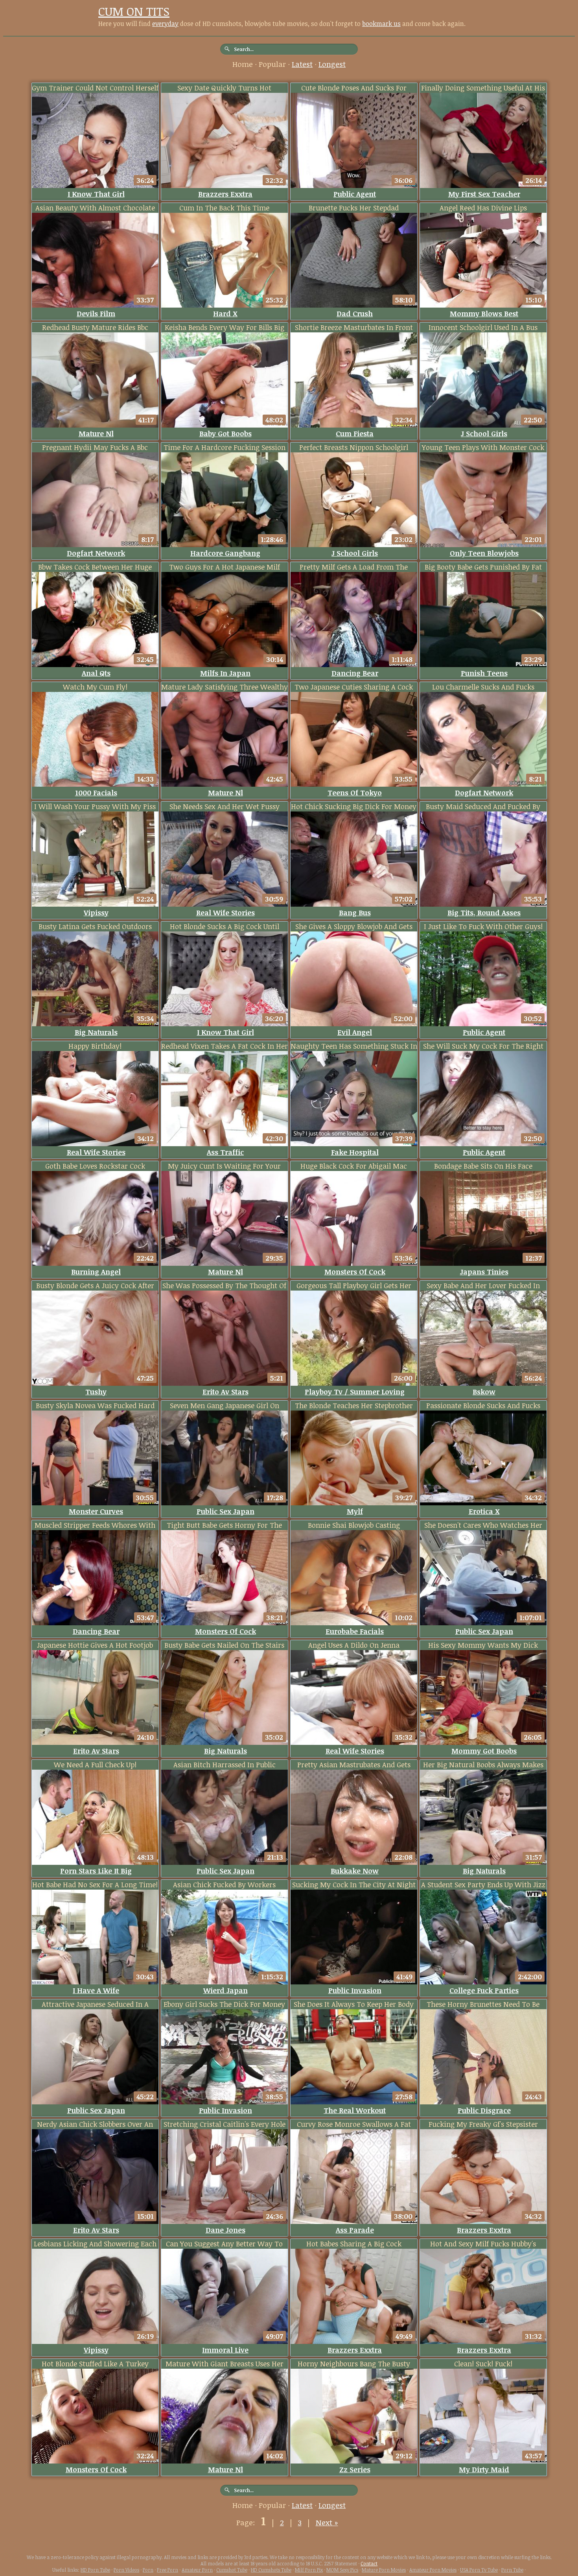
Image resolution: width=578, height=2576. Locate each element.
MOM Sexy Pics (342, 2570)
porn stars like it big (96, 1871)
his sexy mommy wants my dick (483, 1645)
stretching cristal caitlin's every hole (225, 2124)
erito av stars (225, 1392)
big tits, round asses (484, 913)
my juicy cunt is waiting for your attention (224, 1166)
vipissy (96, 913)
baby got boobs (225, 433)
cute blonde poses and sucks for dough (354, 88)
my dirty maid (484, 2469)
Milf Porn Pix (309, 2570)
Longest (332, 64)
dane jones (225, 2230)
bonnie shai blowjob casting (354, 1525)
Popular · (275, 64)
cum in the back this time (224, 208)
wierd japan (225, 1990)
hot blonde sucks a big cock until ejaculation (225, 927)
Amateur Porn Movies (433, 2570)
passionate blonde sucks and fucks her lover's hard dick (483, 1406)
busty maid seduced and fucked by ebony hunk (483, 807)
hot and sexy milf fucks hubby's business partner (483, 2244)
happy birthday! (95, 1046)
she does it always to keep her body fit (354, 2004)
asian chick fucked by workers (224, 1885)
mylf (355, 1511)
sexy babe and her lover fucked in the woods (483, 1286)
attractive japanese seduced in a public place (95, 2004)
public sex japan (225, 1511)
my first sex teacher (484, 194)
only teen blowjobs (484, 553)
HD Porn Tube (95, 2570)
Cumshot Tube (232, 2570)
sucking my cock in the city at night (354, 1885)
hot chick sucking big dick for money (354, 806)
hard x (225, 313)
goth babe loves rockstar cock (95, 1166)
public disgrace (484, 2110)
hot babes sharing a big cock (354, 2244)
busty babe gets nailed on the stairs (224, 1645)
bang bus (355, 913)
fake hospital (355, 1152)
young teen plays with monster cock (483, 447)
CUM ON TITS (134, 11)
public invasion (355, 1990)
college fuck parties (484, 1990)
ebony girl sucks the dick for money (224, 2004)
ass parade (355, 2230)
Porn (148, 2570)
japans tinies (484, 1272)
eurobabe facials (355, 1631)
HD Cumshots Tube (271, 2570)
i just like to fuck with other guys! (483, 926)
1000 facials (96, 793)
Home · (246, 64)
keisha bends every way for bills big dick (225, 327)
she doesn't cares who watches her (483, 1525)
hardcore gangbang (225, 553)
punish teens (484, 673)
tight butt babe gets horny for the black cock (224, 1525)
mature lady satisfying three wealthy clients (225, 687)
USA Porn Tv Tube (479, 2570)
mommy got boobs (484, 1751)
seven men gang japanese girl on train (225, 1406)
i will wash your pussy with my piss (95, 806)
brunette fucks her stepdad (354, 208)
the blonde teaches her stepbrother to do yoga (354, 1406)
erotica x (484, 1511)
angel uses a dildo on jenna (354, 1645)
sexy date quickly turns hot (224, 88)
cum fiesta (355, 433)
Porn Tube (512, 2570)
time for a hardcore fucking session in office (225, 447)
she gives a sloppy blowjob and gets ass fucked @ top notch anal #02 (354, 927)
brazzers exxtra (225, 194)
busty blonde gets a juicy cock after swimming (95, 1286)
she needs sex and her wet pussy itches (225, 807)
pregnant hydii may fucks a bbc (95, 447)
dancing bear (355, 673)
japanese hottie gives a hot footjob (95, 1645)
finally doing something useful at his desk (483, 88)
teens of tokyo (355, 793)
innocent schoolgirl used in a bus (483, 327)
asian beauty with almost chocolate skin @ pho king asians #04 (95, 208)
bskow (484, 1392)
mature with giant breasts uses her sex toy (225, 2364)
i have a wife (96, 1990)
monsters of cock (355, 1272)
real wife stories (225, 913)
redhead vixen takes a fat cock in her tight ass (225, 1046)
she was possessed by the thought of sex (224, 1286)
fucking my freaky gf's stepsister (483, 2124)
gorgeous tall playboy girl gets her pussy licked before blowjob (354, 1286)
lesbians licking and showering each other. (95, 2244)
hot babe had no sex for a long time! (95, 1885)
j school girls (484, 433)
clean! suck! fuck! (483, 2364)
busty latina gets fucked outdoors (95, 926)
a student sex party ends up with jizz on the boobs (483, 1885)
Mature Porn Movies (384, 2570)
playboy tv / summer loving (355, 1392)
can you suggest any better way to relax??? (224, 2244)
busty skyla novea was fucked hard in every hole (95, 1406)
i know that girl (96, 194)
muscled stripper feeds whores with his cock (95, 1525)
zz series (355, 2469)
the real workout (355, 2110)
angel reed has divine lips (483, 208)
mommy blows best (484, 313)
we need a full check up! (95, 1765)
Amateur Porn (197, 2570)
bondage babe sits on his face (483, 1166)
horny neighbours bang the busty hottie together (354, 2364)
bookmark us (381, 24)
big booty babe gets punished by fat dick (483, 567)
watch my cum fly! (95, 687)
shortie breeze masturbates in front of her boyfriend (354, 327)
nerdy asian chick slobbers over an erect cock (95, 2124)
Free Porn (168, 2570)
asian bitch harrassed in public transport (225, 1765)
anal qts (96, 673)
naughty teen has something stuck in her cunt (354, 1046)
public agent (355, 194)
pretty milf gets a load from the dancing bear (354, 567)
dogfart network (96, 553)
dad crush (355, 313)
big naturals (96, 1032)
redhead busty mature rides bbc (95, 327)
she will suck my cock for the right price (483, 1046)
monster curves (96, 1511)
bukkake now (355, 1871)
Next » (327, 2523)
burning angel (96, 1272)
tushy (96, 1392)
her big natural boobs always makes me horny (483, 1765)
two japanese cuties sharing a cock (354, 687)
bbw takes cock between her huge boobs (95, 567)
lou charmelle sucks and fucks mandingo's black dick (483, 687)
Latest (302, 64)
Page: (247, 2523)
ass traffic (225, 1152)
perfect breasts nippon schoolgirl (354, 447)
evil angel (355, 1032)
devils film (96, 313)
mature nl (96, 433)
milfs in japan (225, 673)
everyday (165, 24)
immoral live (225, 2350)
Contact (369, 2563)
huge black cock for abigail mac (354, 1166)
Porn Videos (126, 2570)
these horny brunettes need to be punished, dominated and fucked (483, 2004)
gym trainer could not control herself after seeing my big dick (95, 88)
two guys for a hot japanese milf (225, 567)
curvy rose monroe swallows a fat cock (354, 2124)
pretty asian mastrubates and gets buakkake (354, 1765)
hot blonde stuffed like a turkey (95, 2364)
